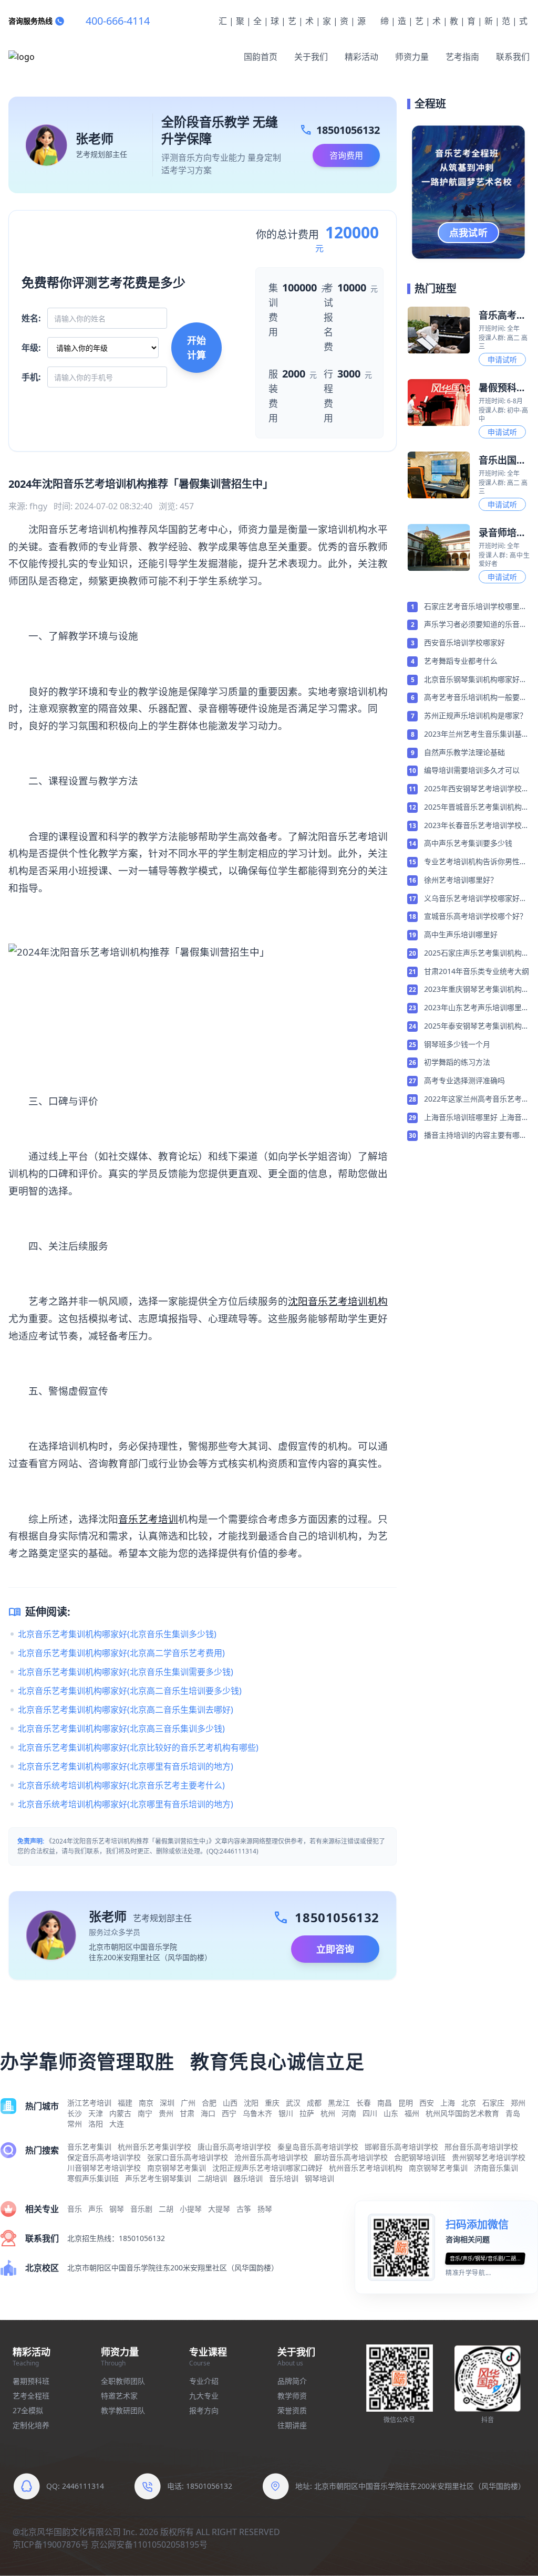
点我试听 (469, 233)
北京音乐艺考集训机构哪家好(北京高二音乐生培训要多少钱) (130, 1691)
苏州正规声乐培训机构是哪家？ (475, 715)
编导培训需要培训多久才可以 (472, 770)
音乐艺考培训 (148, 1519)
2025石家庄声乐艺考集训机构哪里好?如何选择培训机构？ (477, 954)
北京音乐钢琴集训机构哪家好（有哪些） (472, 680)
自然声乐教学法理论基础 (464, 752)
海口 (208, 2113)
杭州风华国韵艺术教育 (462, 2113)
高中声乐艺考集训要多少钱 (468, 843)
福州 (412, 2113)
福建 (125, 2103)
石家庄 (493, 2103)
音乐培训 (284, 2178)
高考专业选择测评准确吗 (464, 1080)
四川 (370, 2113)
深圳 (167, 2103)
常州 (75, 2124)
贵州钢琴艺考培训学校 (489, 2157)
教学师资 (292, 2396)
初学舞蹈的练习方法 (457, 1062)
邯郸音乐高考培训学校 (401, 2147)
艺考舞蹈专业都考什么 (461, 661)
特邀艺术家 (119, 2396)
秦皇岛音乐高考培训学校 (318, 2147)
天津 (96, 2113)
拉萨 (307, 2113)
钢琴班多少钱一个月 (457, 1044)
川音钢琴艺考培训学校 (104, 2168)
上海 (448, 2103)
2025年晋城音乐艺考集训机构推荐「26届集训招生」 (477, 808)
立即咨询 (335, 1949)
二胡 (166, 2209)
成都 (314, 2103)
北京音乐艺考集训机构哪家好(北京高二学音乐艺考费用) (121, 1653)
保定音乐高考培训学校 (104, 2157)
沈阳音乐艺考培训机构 (338, 1301)
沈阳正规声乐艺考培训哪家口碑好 (267, 2168)
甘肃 (187, 2113)
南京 (146, 2103)
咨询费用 (346, 155)
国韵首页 (261, 57)
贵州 (166, 2113)
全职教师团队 (123, 2381)
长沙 (75, 2113)
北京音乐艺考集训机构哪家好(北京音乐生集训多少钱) (117, 1634)
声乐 (96, 2209)
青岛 (513, 2113)
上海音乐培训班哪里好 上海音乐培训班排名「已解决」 (477, 1118)
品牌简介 (292, 2381)
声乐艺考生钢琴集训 (158, 2178)
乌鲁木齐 (257, 2113)
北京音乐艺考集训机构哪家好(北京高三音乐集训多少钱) (121, 1729)
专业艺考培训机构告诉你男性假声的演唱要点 (475, 862)
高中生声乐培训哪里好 (461, 934)
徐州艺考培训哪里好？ (461, 880)
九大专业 (204, 2396)
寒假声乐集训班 (93, 2178)
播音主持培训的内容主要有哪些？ (472, 1136)
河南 (349, 2113)
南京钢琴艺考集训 (177, 2168)
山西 (230, 2103)
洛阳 (96, 2124)
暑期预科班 (31, 2381)
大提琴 (219, 2209)
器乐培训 (248, 2178)
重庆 (272, 2103)
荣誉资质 (292, 2410)
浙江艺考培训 (89, 2103)
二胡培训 (212, 2178)
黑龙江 (339, 2103)
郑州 (518, 2103)
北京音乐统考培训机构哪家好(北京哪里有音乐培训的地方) (126, 1804)
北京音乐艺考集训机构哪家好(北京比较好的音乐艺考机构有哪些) (138, 1747)
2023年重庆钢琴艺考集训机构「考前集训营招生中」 (473, 990)
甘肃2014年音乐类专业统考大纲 (477, 971)
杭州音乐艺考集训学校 (154, 2147)
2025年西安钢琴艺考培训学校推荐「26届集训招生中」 (477, 789)
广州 (188, 2103)
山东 (391, 2113)
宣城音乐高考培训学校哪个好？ (475, 916)
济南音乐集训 (496, 2168)
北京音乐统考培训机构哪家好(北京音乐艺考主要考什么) (121, 1785)
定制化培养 (31, 2425)
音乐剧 (141, 2209)
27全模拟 (28, 2410)
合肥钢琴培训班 (420, 2157)
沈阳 (251, 2103)
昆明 (406, 2103)
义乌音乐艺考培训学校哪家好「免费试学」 (472, 899)
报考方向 (204, 2410)
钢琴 (117, 2209)
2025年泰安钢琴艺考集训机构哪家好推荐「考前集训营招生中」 (477, 1027)
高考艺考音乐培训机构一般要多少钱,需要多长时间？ (475, 698)
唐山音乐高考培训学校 (234, 2147)
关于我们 (311, 57)
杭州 (328, 2113)
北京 (469, 2103)
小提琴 (191, 2209)
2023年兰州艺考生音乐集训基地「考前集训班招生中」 (477, 735)
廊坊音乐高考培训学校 (351, 2157)
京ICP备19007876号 (51, 2544)
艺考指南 (462, 57)
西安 (427, 2103)
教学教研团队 (123, 2410)
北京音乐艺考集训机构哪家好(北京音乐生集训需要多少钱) (126, 1672)
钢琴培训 (319, 2178)
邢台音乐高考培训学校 (481, 2147)
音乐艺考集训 (89, 2147)
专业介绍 (204, 2381)
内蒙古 (120, 2113)
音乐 (75, 2209)
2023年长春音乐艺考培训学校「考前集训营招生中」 (473, 826)
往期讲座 (292, 2425)
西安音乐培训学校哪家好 (464, 642)
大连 (117, 2124)
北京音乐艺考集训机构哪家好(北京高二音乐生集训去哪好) (126, 1710)
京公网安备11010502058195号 (149, 2544)
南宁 (145, 2113)
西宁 (229, 2113)
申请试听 (502, 359)
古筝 (244, 2209)
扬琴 (265, 2209)
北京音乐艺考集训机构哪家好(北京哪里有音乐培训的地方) (126, 1766)
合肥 (209, 2103)
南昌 (385, 2103)
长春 (364, 2103)
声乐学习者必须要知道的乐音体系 (475, 625)
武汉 (293, 2103)
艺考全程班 (31, 2396)
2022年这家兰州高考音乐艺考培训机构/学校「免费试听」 (477, 1099)
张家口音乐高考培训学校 (188, 2157)
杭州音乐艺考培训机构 (366, 2168)
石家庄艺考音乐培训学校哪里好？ (472, 607)
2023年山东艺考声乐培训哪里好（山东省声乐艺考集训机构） (477, 1008)
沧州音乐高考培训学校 (271, 2157)
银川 (286, 2113)
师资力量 (412, 57)
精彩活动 (361, 57)
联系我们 (513, 57)
